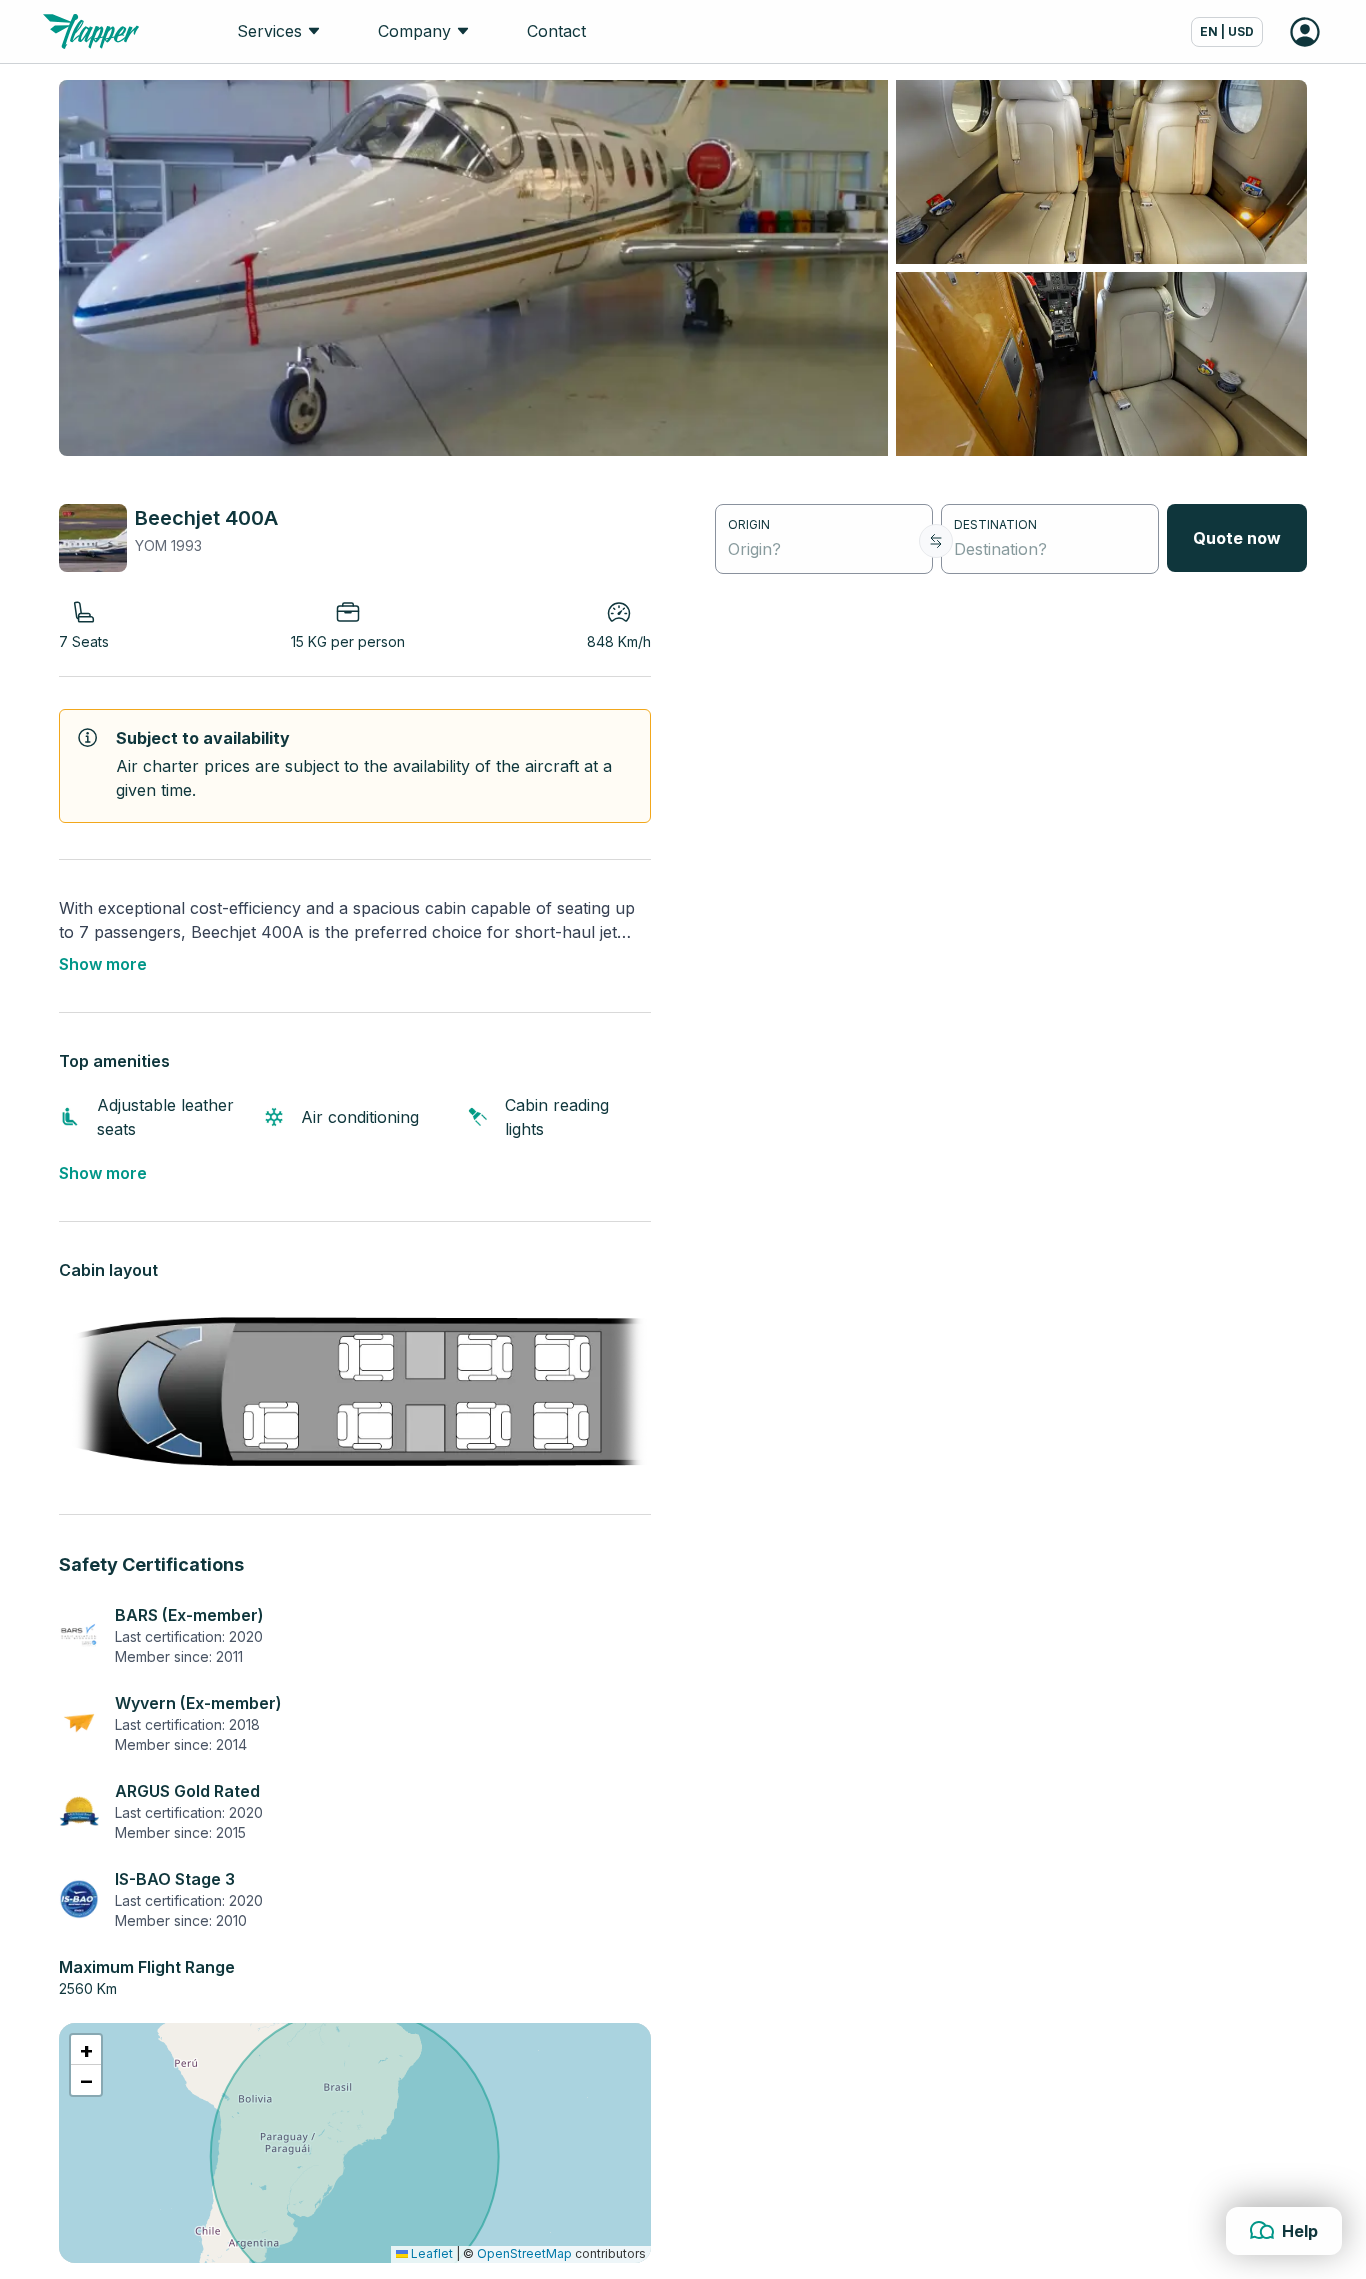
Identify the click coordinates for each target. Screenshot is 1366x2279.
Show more (103, 964)
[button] (86, 2050)
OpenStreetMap (524, 2253)
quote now (1237, 538)
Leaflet (430, 2253)
